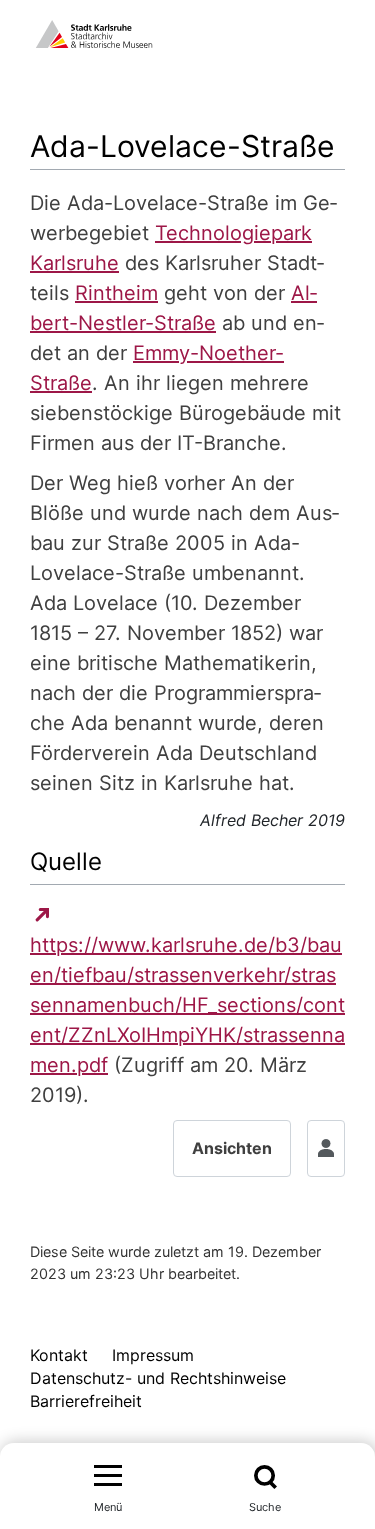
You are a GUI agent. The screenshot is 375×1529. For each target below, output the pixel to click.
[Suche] (265, 1477)
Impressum (153, 1355)
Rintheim (116, 293)
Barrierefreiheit (86, 1401)
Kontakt (59, 1355)
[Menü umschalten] (108, 1477)
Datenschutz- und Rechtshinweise (158, 1378)
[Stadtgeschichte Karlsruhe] (94, 32)
